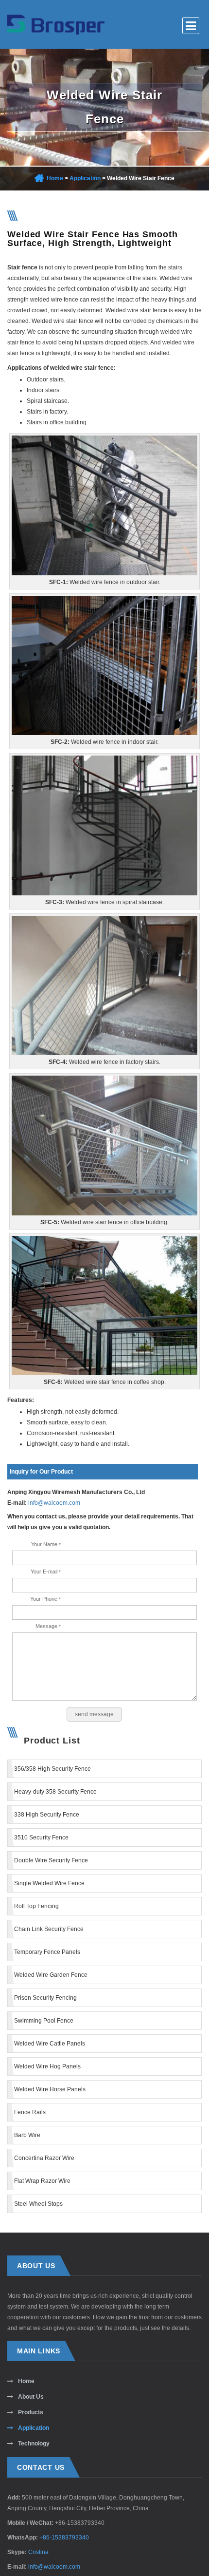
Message (48, 1626)
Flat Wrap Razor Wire (42, 2181)
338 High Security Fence (47, 1815)
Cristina (38, 2552)
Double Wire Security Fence (51, 1860)
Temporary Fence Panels (47, 1952)
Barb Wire (27, 2135)
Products (31, 2412)
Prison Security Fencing (45, 1998)
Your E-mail (46, 1572)
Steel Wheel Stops (38, 2204)
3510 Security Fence (41, 1837)
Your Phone (45, 1599)
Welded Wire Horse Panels (50, 2089)
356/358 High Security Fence (52, 1769)
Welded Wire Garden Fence (51, 1975)
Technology (34, 2443)
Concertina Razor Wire (44, 2158)
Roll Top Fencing (36, 1906)
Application (85, 178)
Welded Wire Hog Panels (47, 2066)
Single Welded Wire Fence (49, 1883)
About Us (31, 2397)
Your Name (46, 1544)
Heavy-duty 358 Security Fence (55, 1792)
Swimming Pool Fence (44, 2021)
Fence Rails (30, 2112)
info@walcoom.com (54, 1503)
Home (55, 178)
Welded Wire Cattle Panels (50, 2044)
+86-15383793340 (64, 2538)
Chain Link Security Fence (49, 1929)
